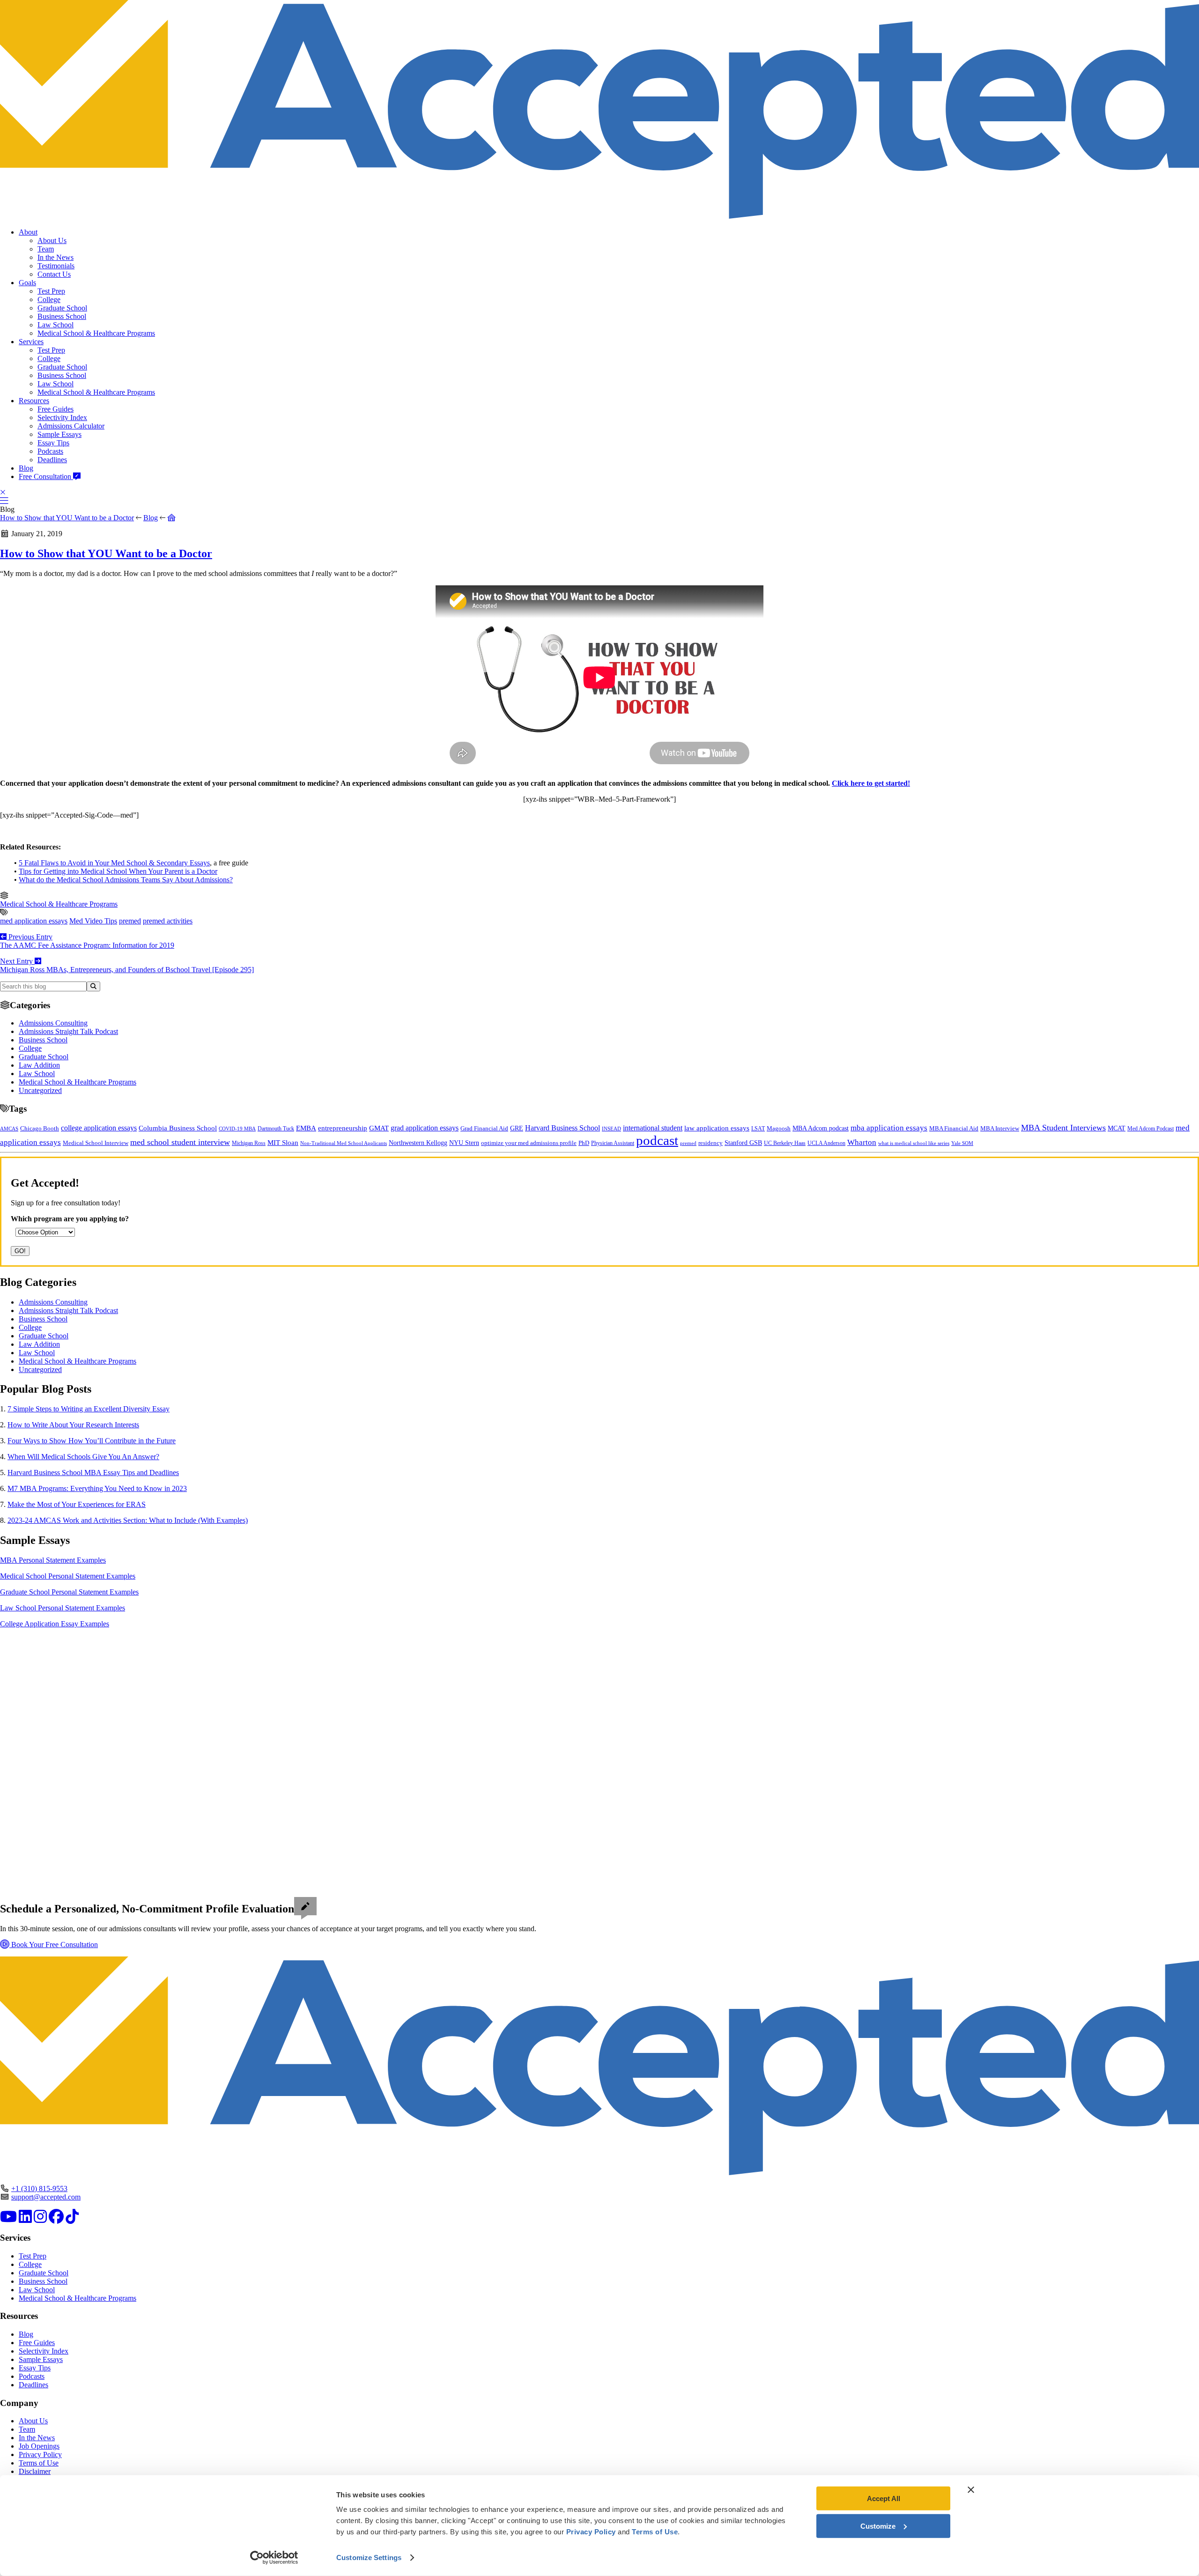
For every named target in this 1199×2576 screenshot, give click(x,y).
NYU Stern (464, 1143)
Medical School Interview (96, 1143)
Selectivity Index (62, 417)
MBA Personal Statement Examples (53, 1560)
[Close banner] (971, 2490)
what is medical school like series (914, 1143)
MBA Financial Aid (954, 1128)
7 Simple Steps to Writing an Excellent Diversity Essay (89, 1409)
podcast (657, 1140)
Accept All (884, 2498)
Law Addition (39, 1065)
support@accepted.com (46, 2197)
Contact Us (54, 274)
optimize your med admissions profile (529, 1143)
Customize (878, 2526)
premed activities (168, 921)
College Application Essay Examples (55, 1624)
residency (711, 1143)
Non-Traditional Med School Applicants (344, 1143)
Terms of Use (39, 2463)
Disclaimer (35, 2471)
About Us (52, 240)
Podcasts (50, 451)
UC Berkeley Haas (785, 1143)
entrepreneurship (343, 1128)
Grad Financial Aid (484, 1129)
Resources (34, 401)
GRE (517, 1128)
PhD (584, 1143)
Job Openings (39, 2446)
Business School (62, 316)
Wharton (862, 1142)
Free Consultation (46, 476)
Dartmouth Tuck (276, 1129)
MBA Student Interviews (1063, 1128)
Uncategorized (40, 1090)
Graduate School (62, 308)
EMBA (306, 1128)
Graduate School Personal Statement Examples (69, 1592)
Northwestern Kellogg (418, 1143)
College (49, 299)
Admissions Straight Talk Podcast (68, 1031)
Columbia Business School (178, 1128)
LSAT (758, 1129)
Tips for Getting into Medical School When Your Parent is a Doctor (118, 871)
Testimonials (56, 266)
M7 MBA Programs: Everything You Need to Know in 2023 (97, 1488)
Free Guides (56, 409)
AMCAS (9, 1129)
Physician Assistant (613, 1143)
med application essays (34, 921)
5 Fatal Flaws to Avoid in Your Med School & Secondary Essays (114, 863)
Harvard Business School (562, 1128)
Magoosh (779, 1128)
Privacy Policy (40, 2454)
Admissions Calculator (71, 426)
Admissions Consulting (53, 1023)
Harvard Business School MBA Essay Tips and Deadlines (93, 1473)
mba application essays (889, 1128)
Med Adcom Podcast (1151, 1129)
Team (46, 249)
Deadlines (52, 460)
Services (31, 342)
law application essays (717, 1128)
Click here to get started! (871, 783)
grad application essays (425, 1128)
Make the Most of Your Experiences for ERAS (77, 1504)
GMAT (379, 1128)
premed (130, 921)
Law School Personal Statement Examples (63, 1608)
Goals (27, 283)
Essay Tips (53, 443)
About (28, 232)
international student (653, 1128)
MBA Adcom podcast (821, 1128)
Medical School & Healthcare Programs (96, 333)
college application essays (99, 1128)
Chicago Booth (40, 1129)
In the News (56, 257)
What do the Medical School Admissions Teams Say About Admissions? (126, 880)
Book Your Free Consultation (54, 1945)
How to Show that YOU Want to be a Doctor (67, 518)
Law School (56, 325)
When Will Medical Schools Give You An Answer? (83, 1457)
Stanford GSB (743, 1143)
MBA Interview (1000, 1129)
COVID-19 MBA (237, 1129)
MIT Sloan (283, 1143)
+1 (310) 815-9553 (39, 2188)
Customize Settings (369, 2558)
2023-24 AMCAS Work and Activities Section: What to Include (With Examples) (128, 1520)
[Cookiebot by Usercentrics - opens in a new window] (274, 2558)
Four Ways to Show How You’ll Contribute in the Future (92, 1441)
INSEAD (611, 1129)
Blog (26, 468)
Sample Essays (59, 434)
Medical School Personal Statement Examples (68, 1576)
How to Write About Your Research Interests (73, 1425)
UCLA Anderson (826, 1143)
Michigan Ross (249, 1143)
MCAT (1117, 1128)
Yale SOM (962, 1143)
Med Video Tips (93, 921)
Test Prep (51, 291)
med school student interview (180, 1142)
